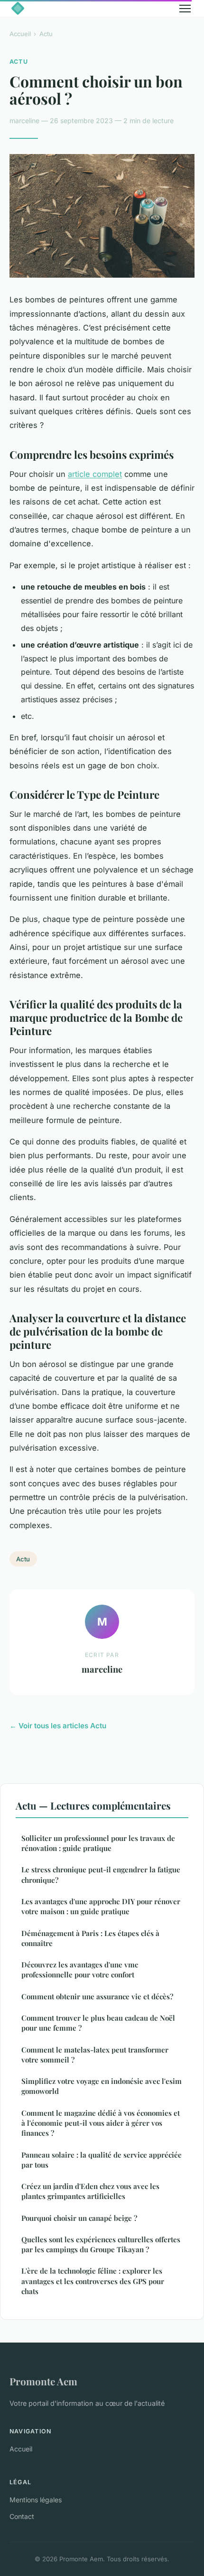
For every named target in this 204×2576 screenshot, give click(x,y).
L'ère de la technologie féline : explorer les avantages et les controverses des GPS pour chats (93, 2281)
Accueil (20, 34)
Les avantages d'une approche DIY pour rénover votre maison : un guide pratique (101, 1906)
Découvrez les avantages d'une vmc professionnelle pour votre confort (80, 1970)
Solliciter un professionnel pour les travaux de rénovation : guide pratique (98, 1843)
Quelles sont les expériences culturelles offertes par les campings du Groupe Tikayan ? (101, 2244)
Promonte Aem (43, 2381)
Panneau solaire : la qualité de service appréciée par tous (102, 2160)
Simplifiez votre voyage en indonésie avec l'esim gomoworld (102, 2086)
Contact (22, 2516)
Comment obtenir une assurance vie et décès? (97, 1996)
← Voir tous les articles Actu (58, 1726)
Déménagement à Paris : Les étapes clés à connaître (90, 1938)
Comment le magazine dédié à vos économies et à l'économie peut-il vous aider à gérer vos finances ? (101, 2123)
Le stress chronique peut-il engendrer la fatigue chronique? (101, 1874)
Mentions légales (36, 2500)
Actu (46, 34)
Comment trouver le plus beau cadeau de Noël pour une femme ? (98, 2023)
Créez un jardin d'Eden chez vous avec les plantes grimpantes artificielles (90, 2191)
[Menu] (185, 9)
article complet (95, 474)
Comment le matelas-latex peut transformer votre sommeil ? (95, 2055)
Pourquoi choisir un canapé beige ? (79, 2218)
